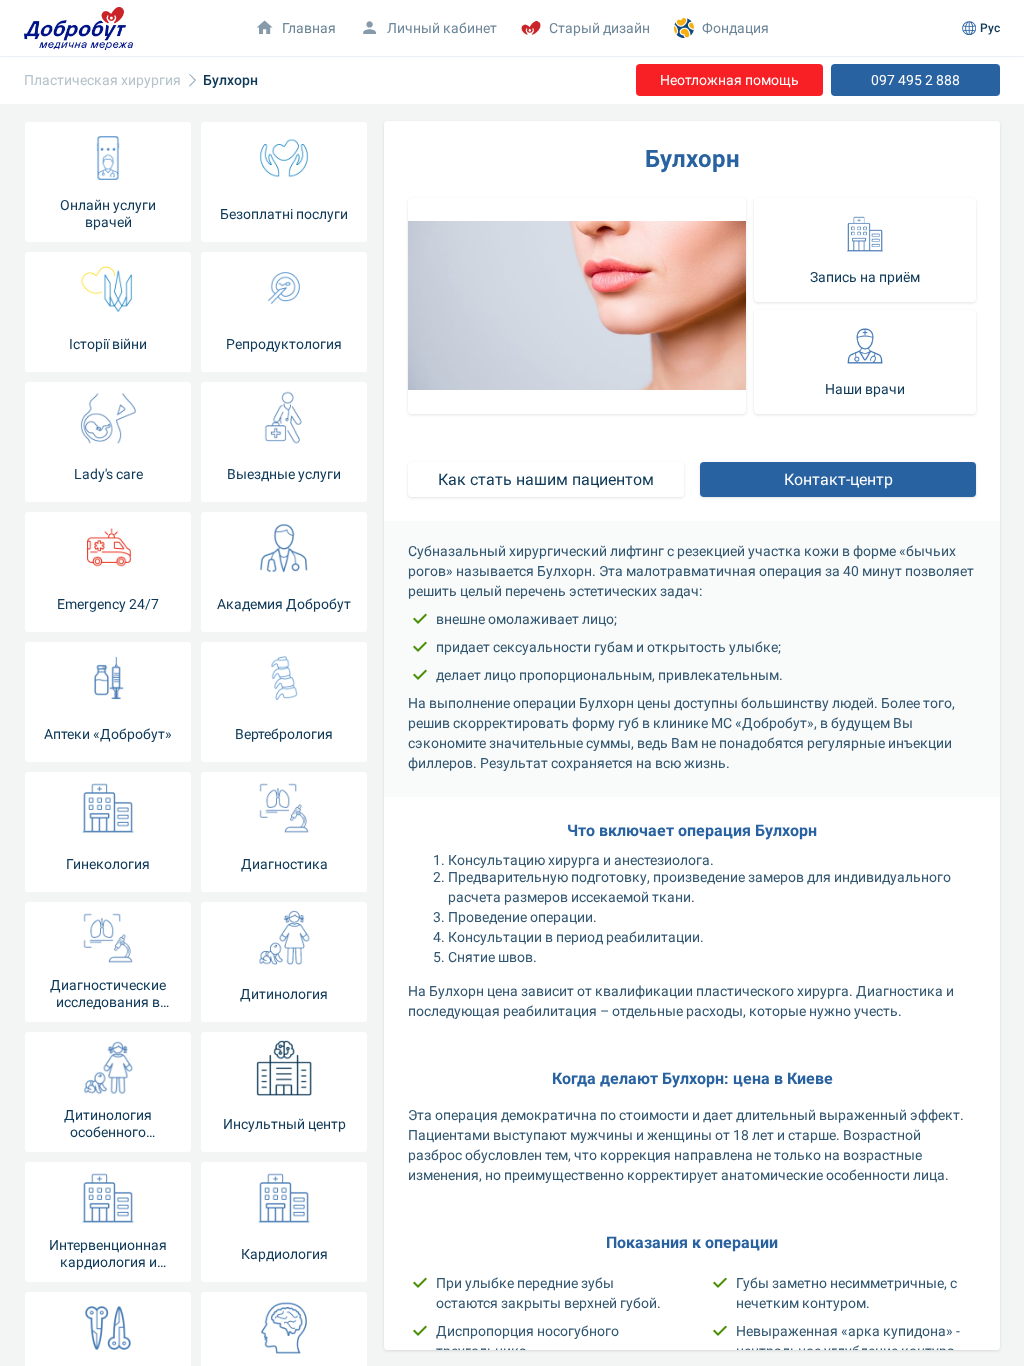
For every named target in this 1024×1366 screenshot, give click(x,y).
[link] (102, 80)
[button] (865, 250)
